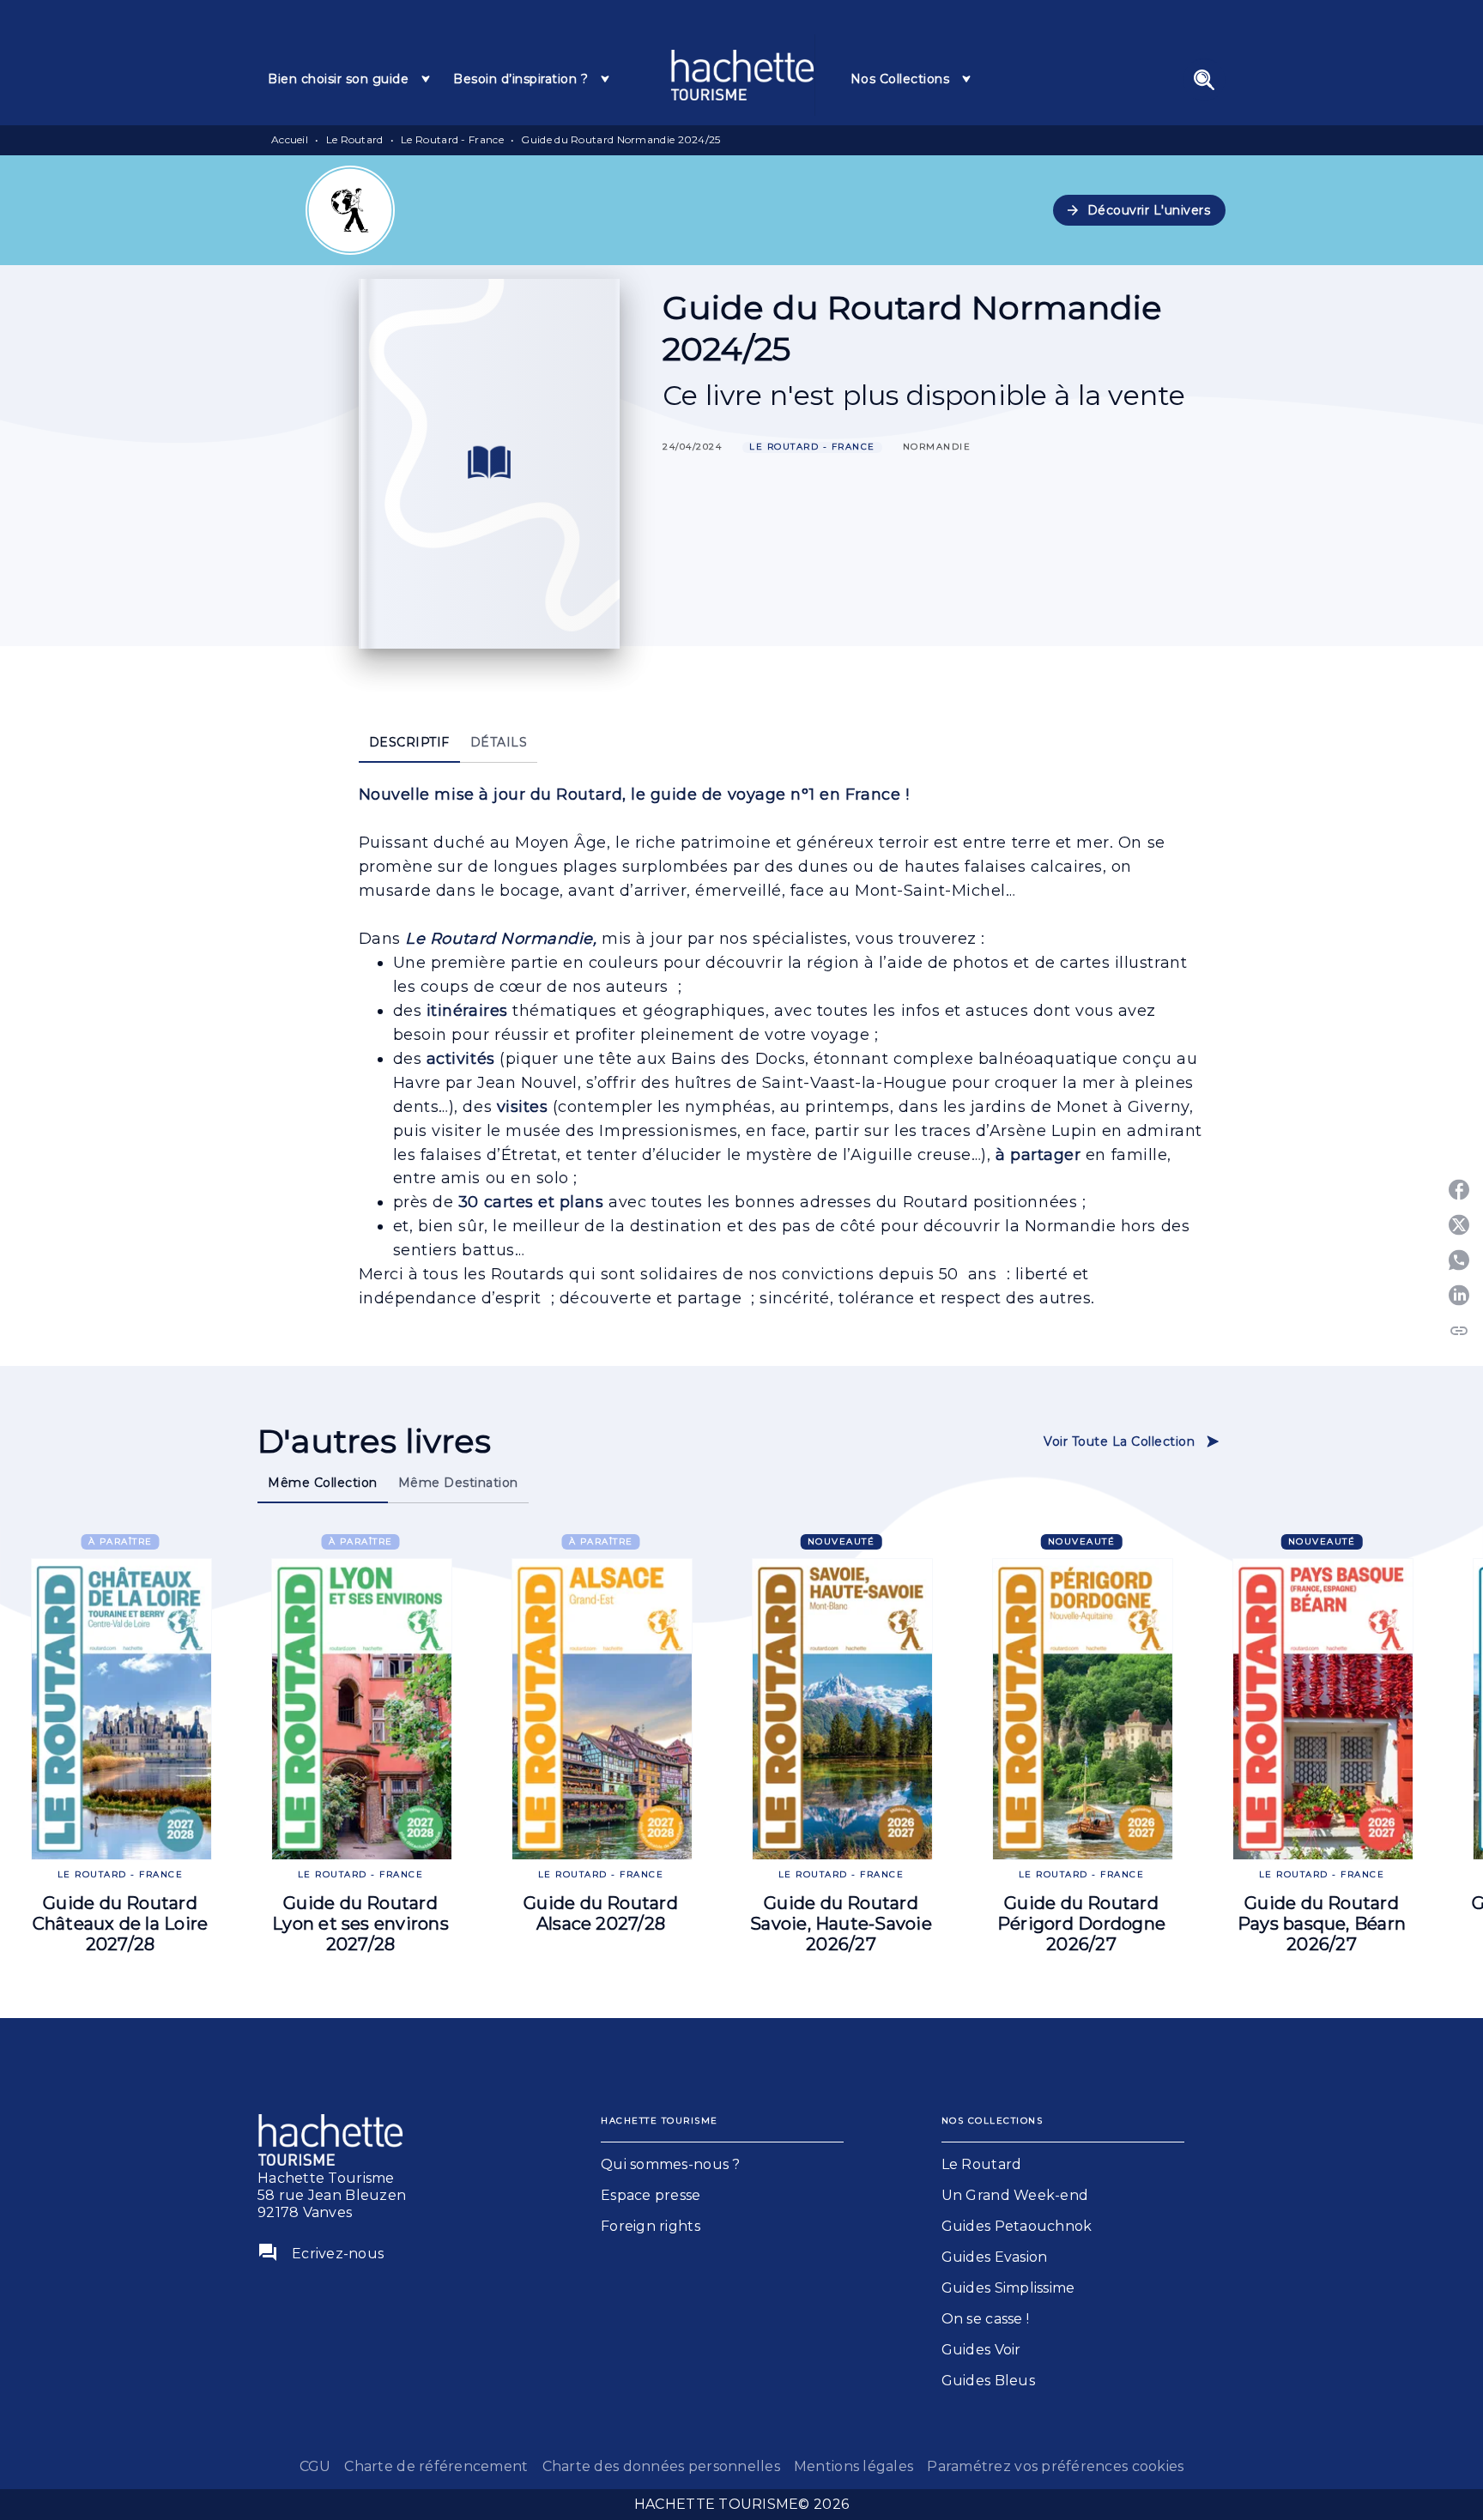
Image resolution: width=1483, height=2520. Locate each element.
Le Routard (355, 139)
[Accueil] (742, 75)
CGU (315, 2466)
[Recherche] (1204, 80)
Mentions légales (853, 2466)
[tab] (350, 79)
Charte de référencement (436, 2466)
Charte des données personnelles (661, 2466)
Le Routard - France (452, 139)
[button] (1140, 210)
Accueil (290, 139)
